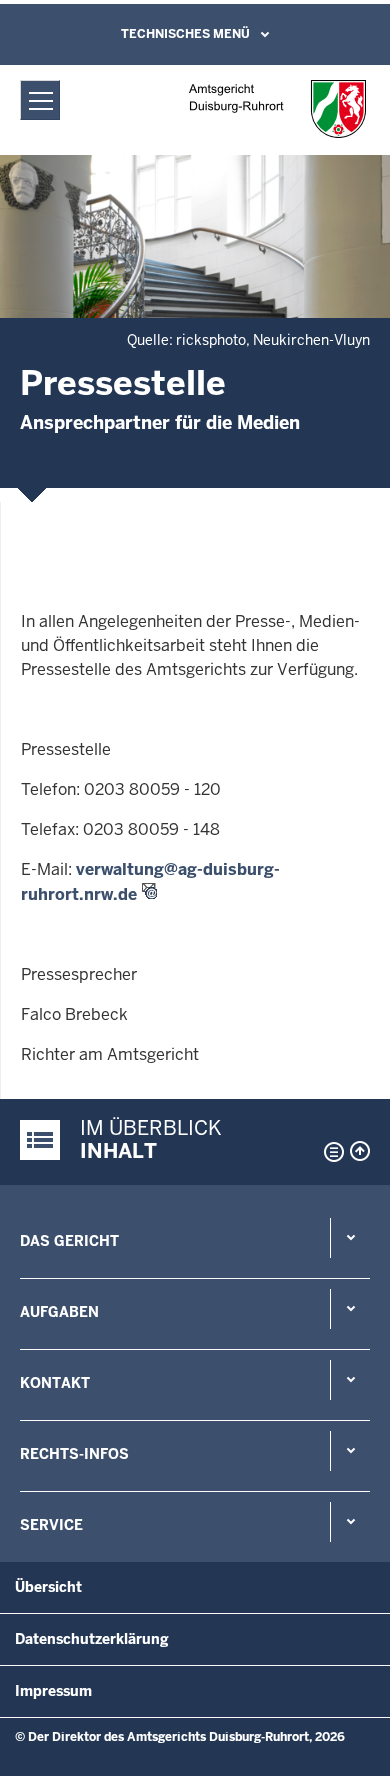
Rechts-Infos (74, 1454)
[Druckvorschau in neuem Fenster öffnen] (330, 1152)
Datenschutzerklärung (92, 1639)
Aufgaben (59, 1312)
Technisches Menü (185, 34)
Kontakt (55, 1383)
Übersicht (48, 1587)
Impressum (53, 1691)
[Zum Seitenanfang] (360, 1151)
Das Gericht (69, 1241)
